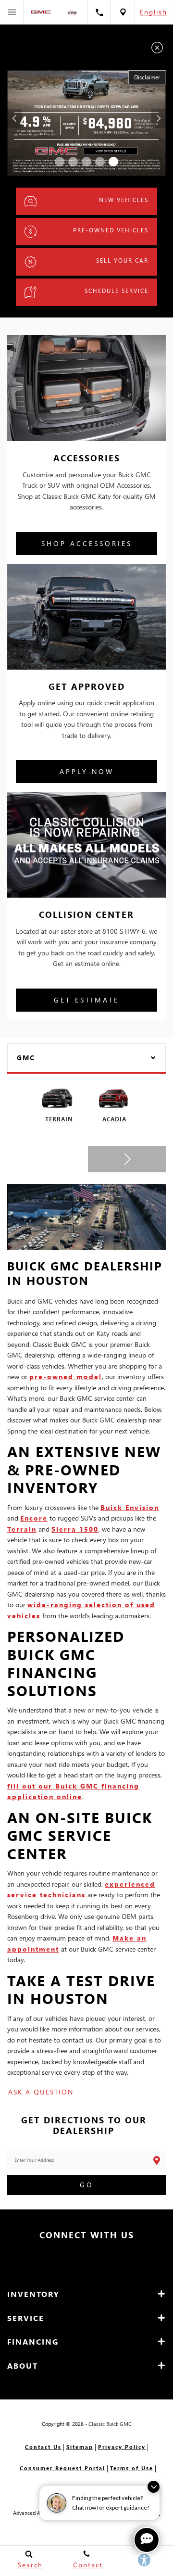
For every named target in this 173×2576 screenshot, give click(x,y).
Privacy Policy (122, 2447)
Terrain (22, 1529)
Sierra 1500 (75, 1529)
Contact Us (43, 2447)
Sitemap (80, 2447)
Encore (34, 1518)
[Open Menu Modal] (12, 12)
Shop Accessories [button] (87, 543)
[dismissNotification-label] (154, 2487)
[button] (60, 162)
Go (87, 2185)
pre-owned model (66, 1377)
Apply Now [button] (87, 771)
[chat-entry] (147, 2540)
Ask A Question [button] (41, 2092)
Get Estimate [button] (86, 1000)
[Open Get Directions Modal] (123, 12)
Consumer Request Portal (62, 2468)
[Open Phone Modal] (99, 12)
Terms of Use (132, 2468)
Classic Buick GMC (110, 2424)
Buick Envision (130, 1507)
